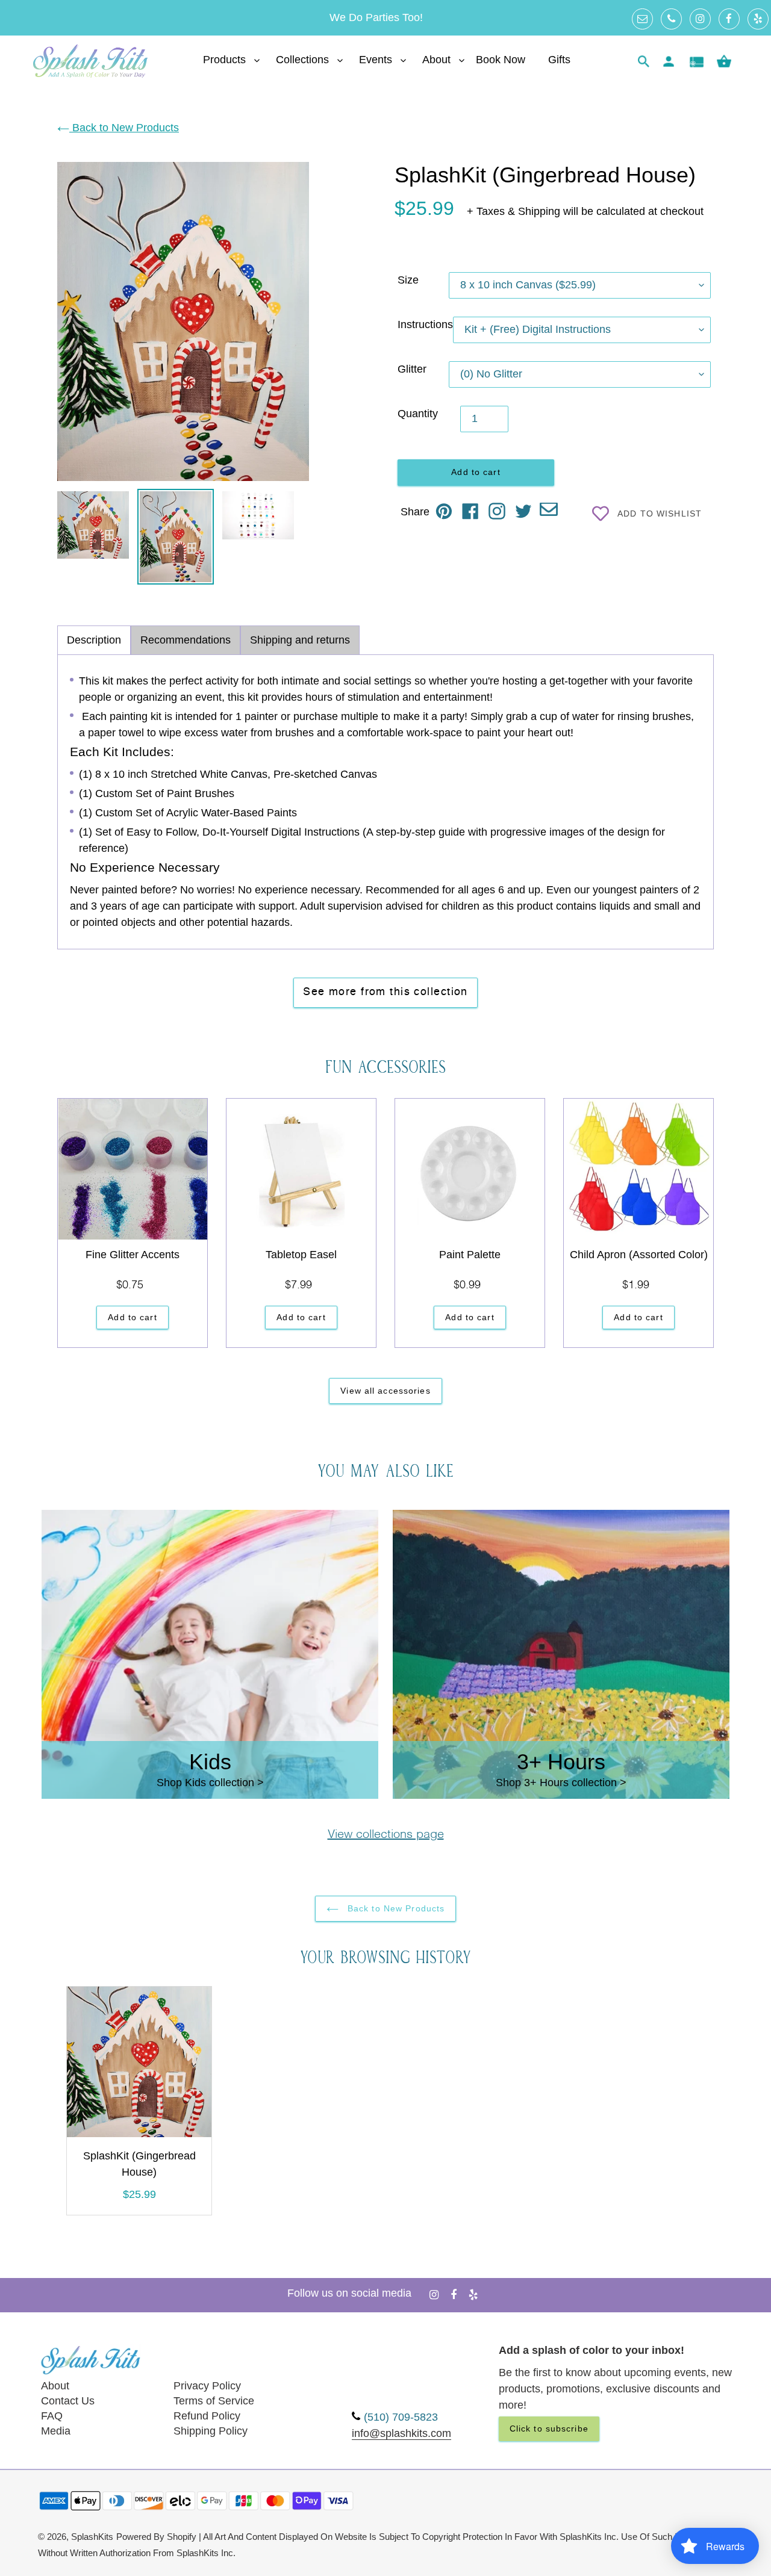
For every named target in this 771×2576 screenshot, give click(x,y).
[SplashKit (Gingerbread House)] (139, 2064)
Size (408, 280)
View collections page (386, 1835)
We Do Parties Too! (376, 17)
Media (56, 2431)
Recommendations (186, 640)
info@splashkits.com (401, 2433)
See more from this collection (385, 992)
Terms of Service (214, 2401)
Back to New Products (124, 128)
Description (94, 640)
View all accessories (385, 1391)
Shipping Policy (211, 2431)
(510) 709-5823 (401, 2417)
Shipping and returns (300, 640)
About (55, 2386)
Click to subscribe (549, 2429)
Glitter (412, 369)
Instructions (425, 324)
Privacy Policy (207, 2386)
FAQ (52, 2416)
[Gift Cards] (696, 62)
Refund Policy (207, 2416)
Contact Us (68, 2401)
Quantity (418, 414)
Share (415, 512)
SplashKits (92, 2537)
